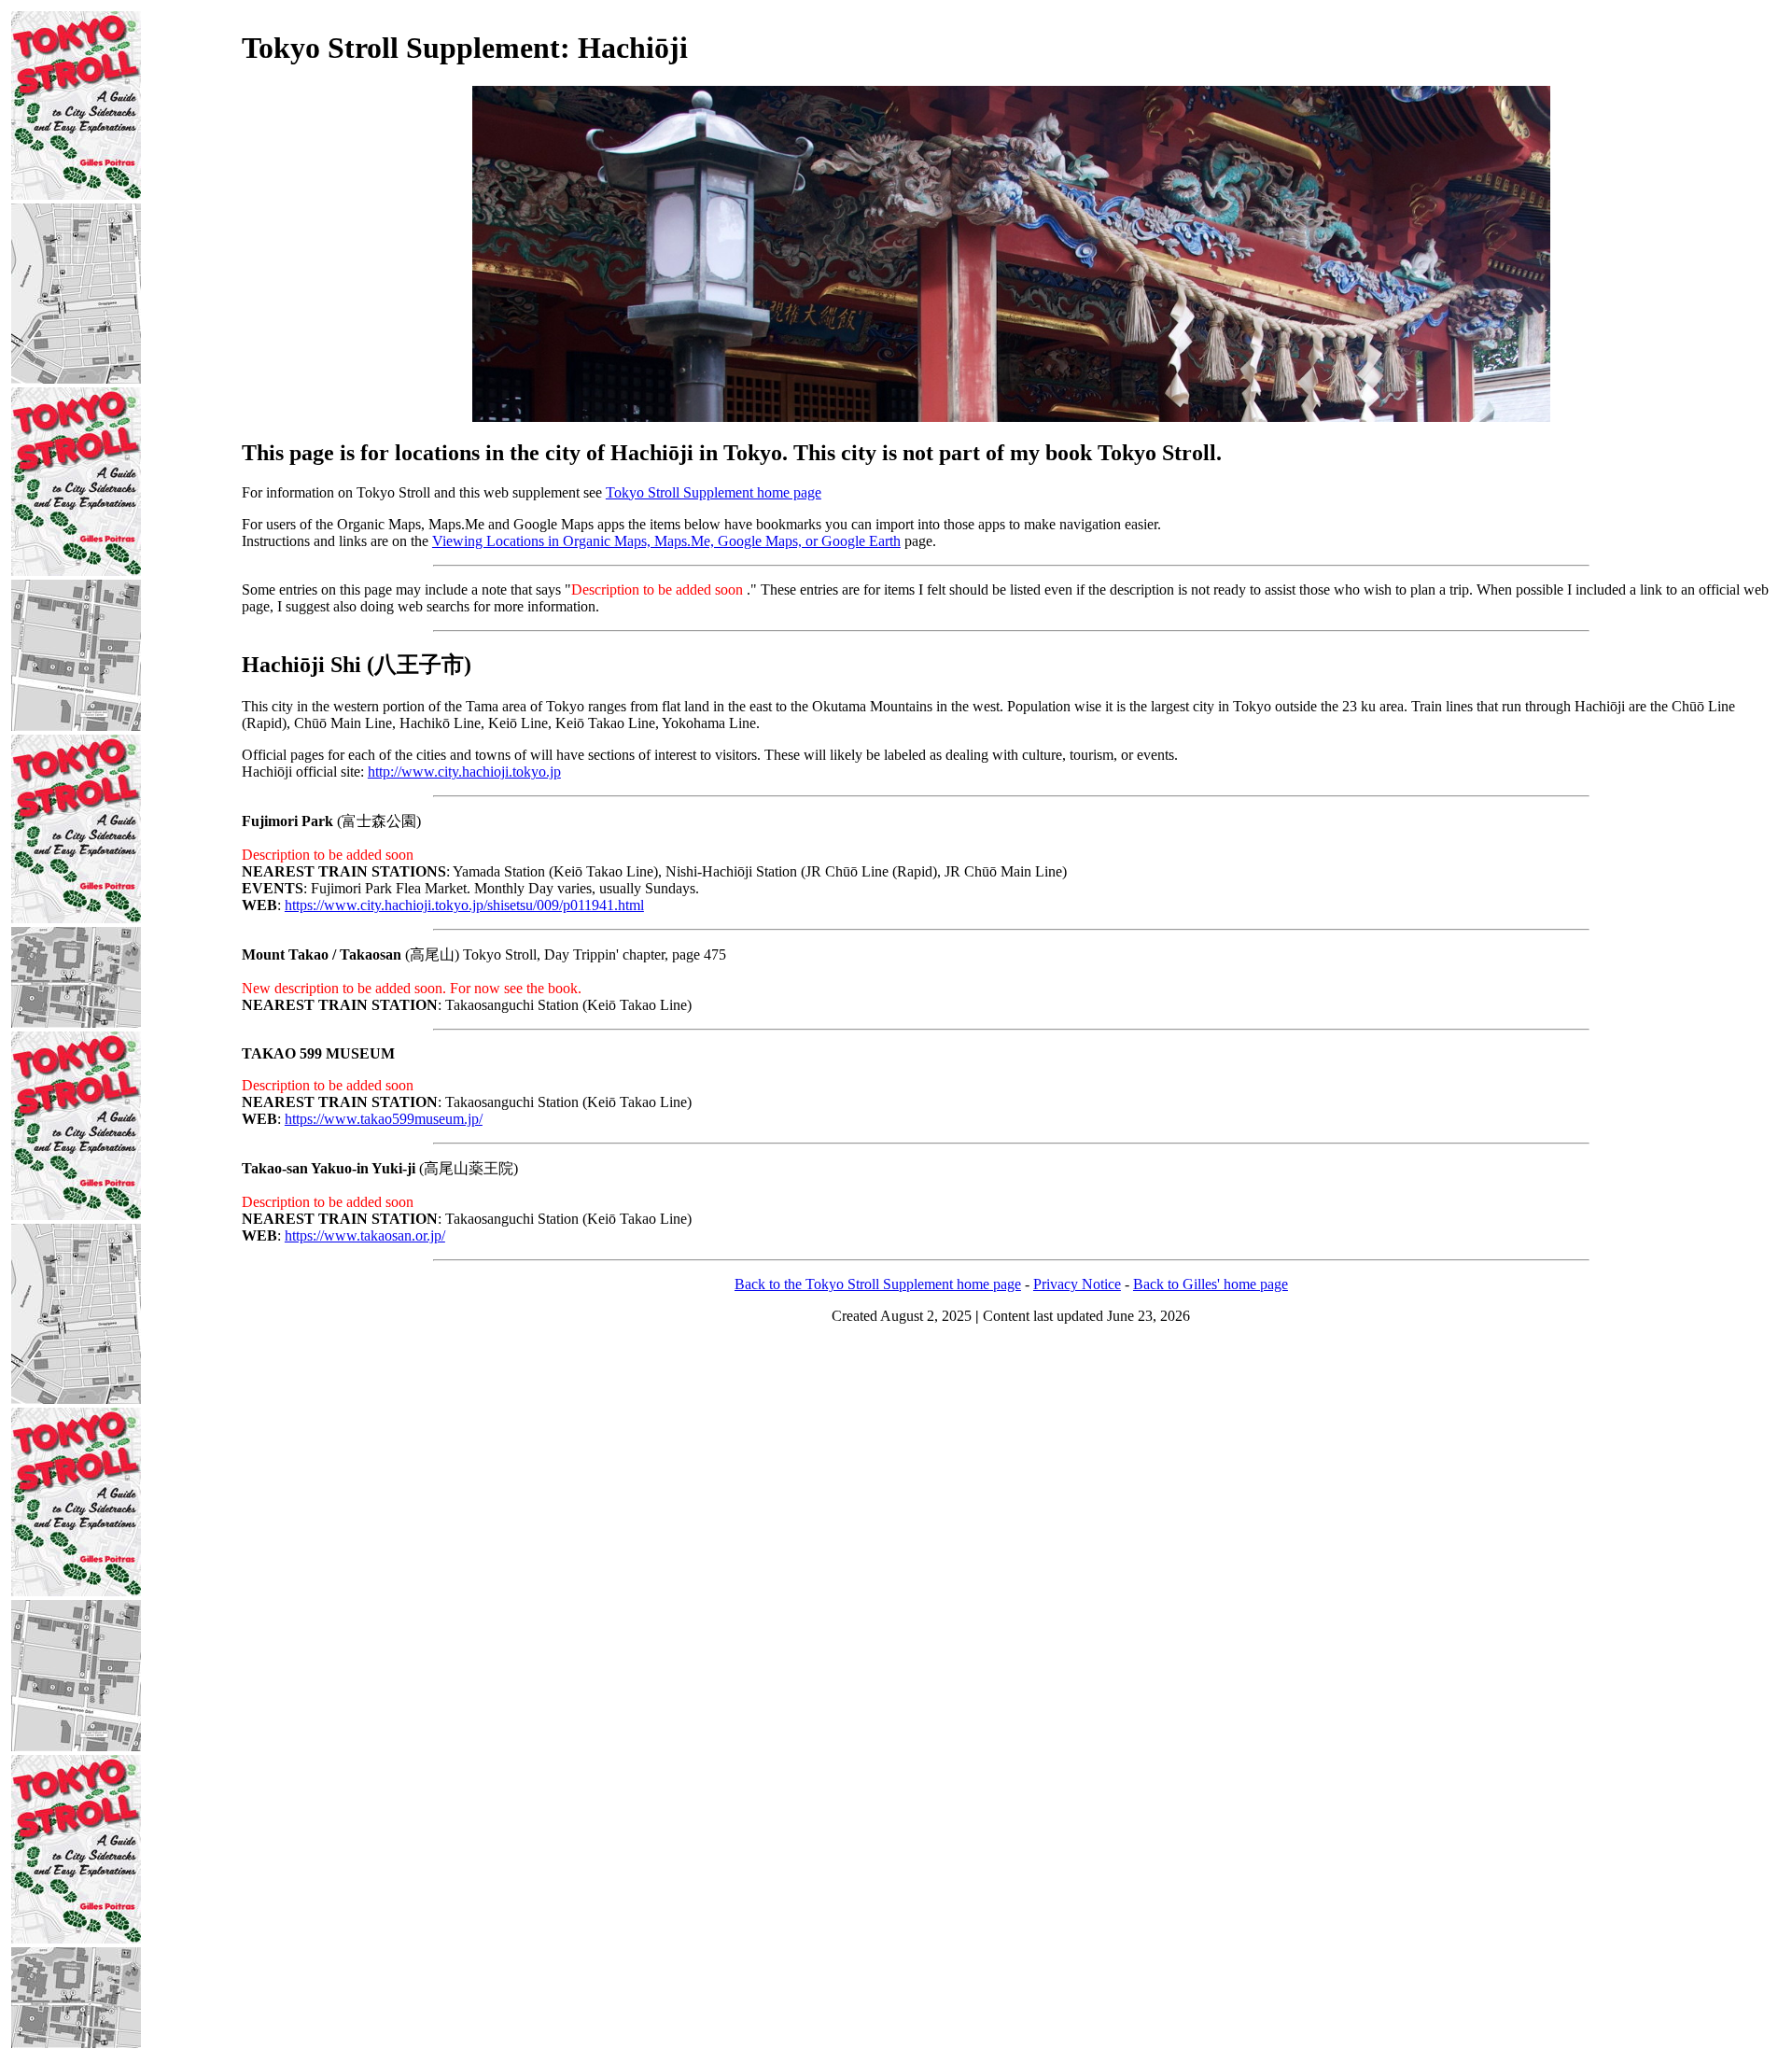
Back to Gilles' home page (1211, 1284)
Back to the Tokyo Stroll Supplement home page (878, 1284)
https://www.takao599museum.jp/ (384, 1119)
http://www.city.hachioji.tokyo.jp (464, 772)
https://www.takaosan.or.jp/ (365, 1235)
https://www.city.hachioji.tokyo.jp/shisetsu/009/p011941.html (464, 905)
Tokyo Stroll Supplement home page (714, 492)
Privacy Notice (1077, 1284)
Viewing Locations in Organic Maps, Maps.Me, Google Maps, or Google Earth (666, 541)
